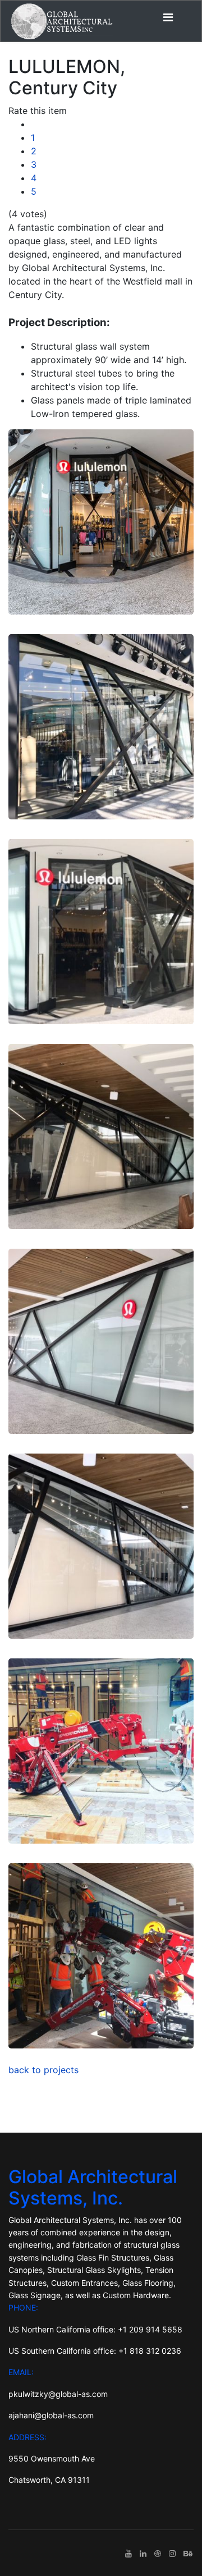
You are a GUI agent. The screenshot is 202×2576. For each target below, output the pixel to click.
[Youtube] (128, 2553)
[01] (101, 522)
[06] (101, 1546)
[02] (101, 727)
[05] (101, 1341)
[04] (101, 1136)
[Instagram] (172, 2553)
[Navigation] (168, 17)
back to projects (43, 2070)
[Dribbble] (158, 2553)
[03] (101, 932)
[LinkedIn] (143, 2553)
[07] (101, 1751)
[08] (101, 1956)
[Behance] (188, 2553)
